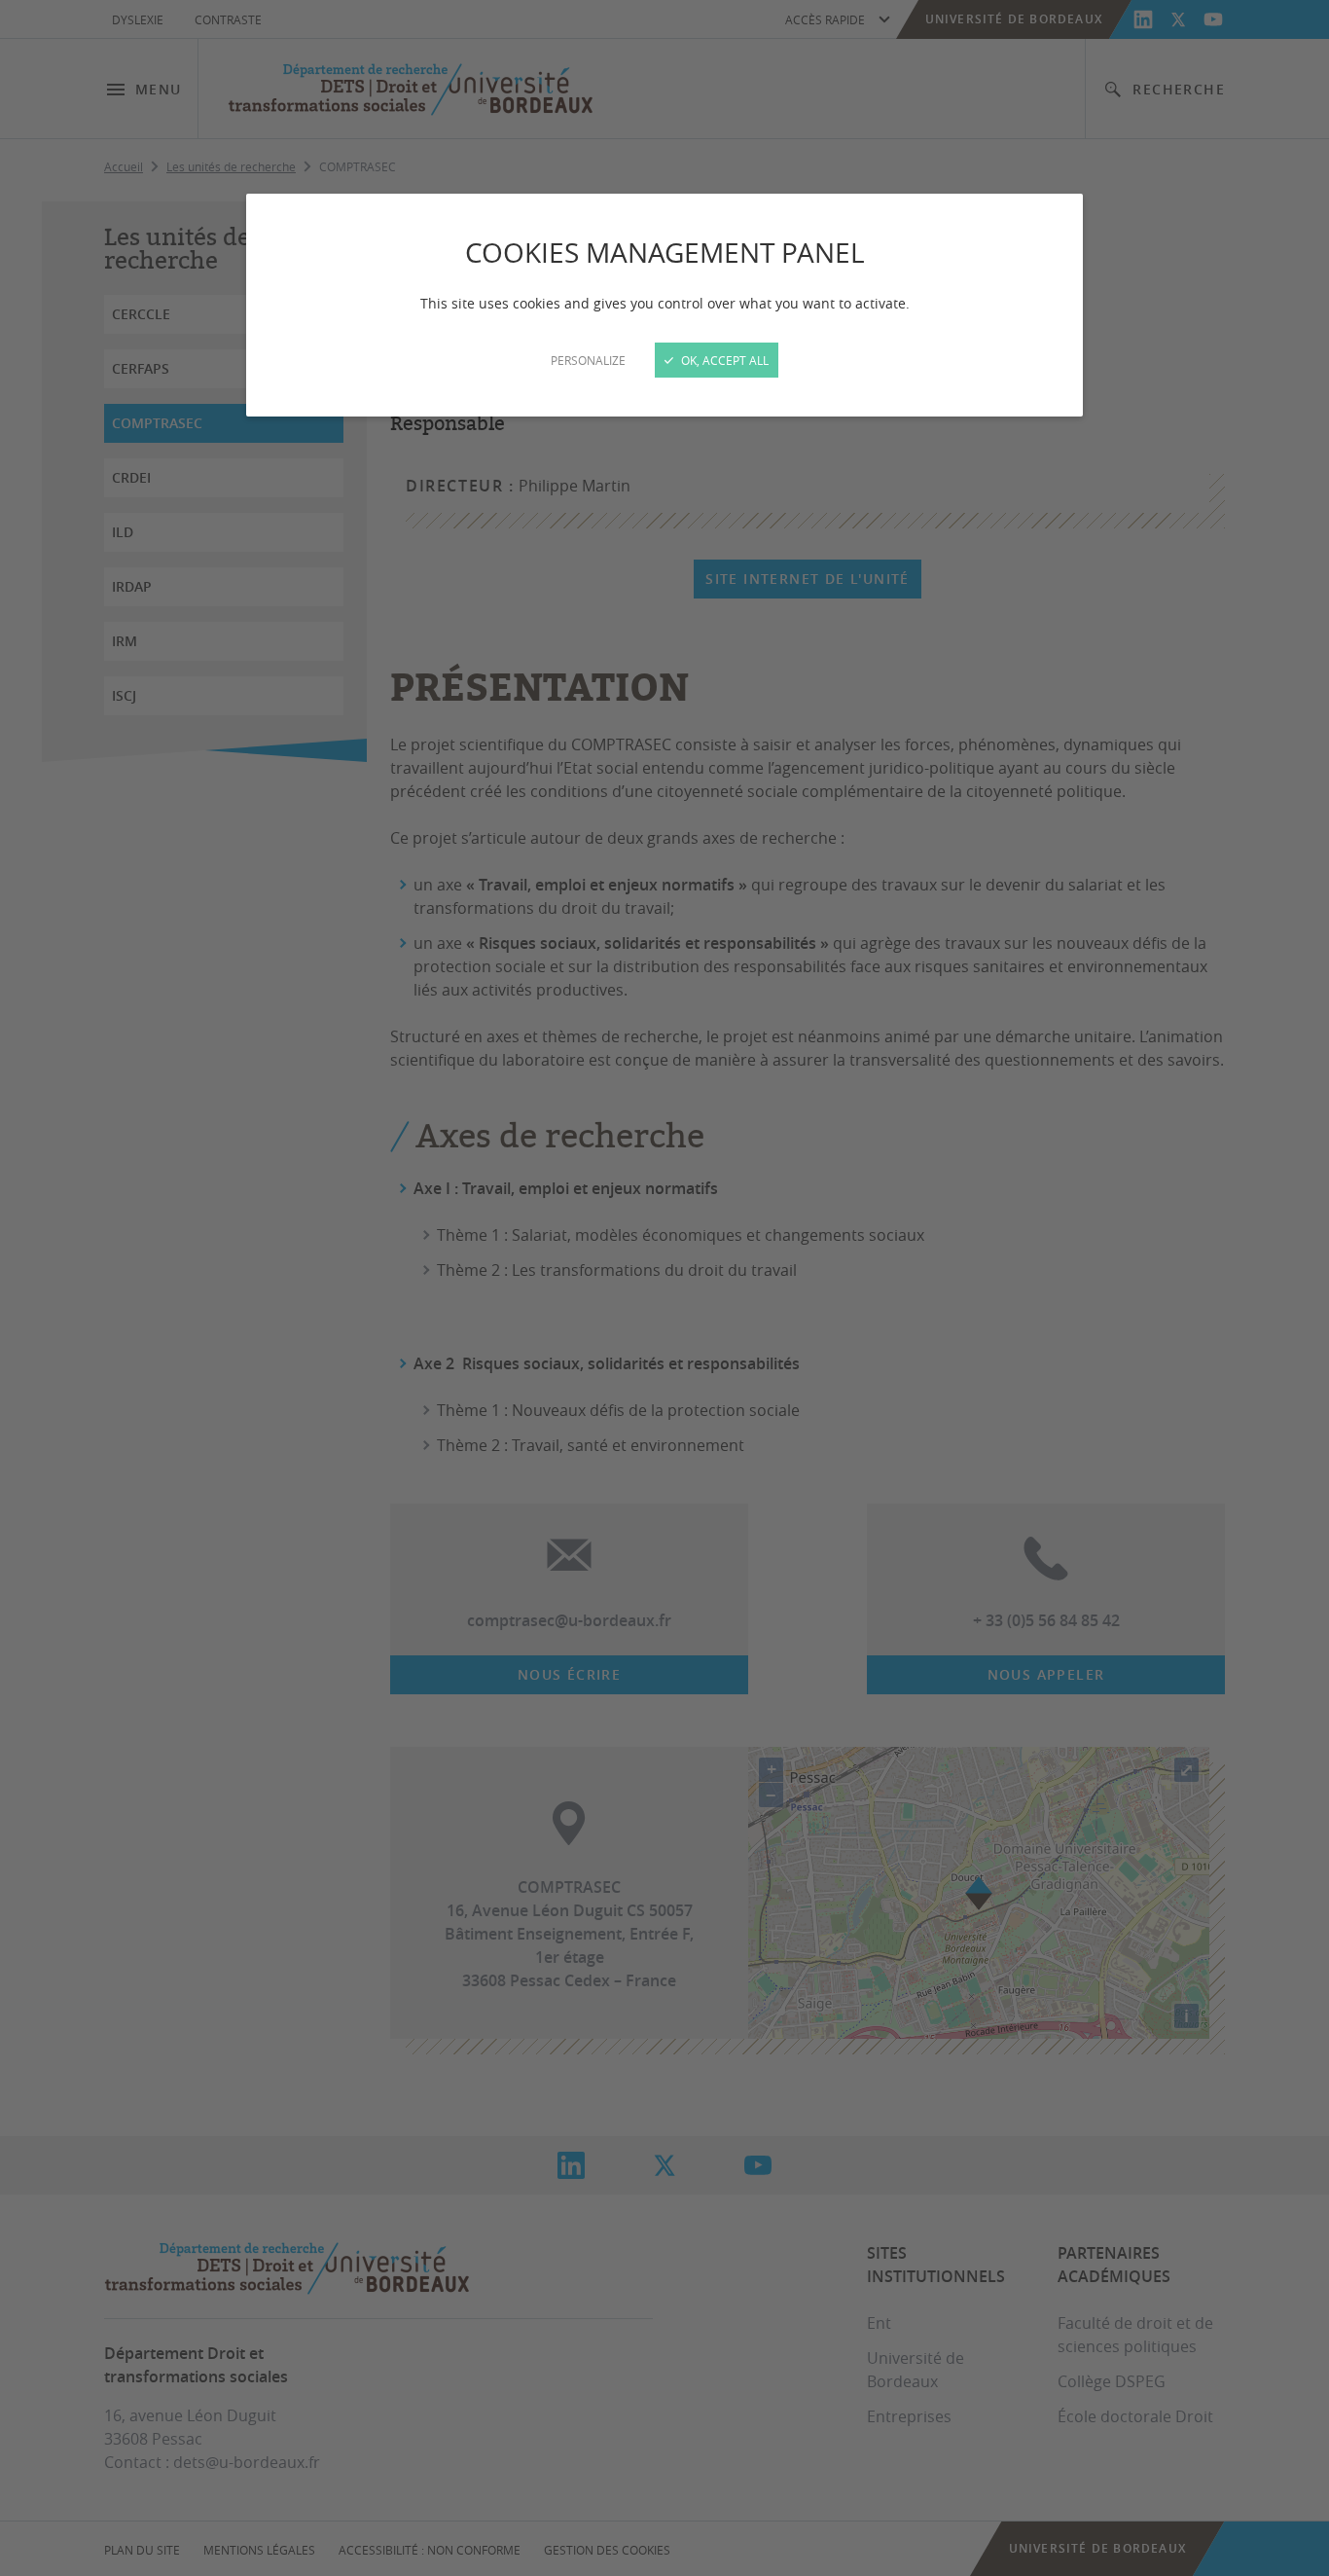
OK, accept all (723, 360)
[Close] (664, 1288)
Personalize (588, 360)
